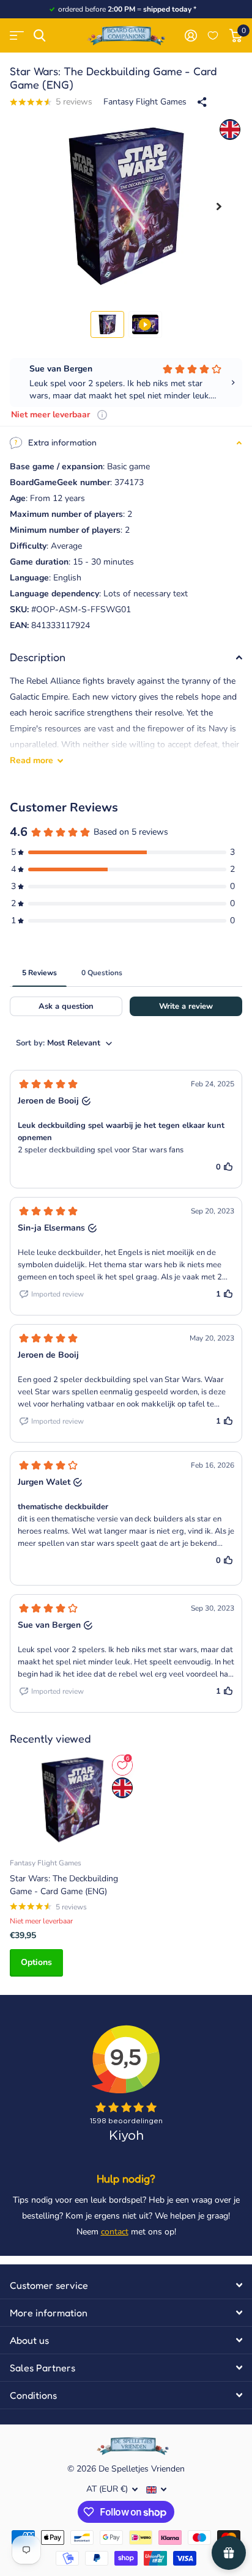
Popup (102, 415)
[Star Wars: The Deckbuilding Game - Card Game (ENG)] (72, 1800)
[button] (219, 206)
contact (115, 2232)
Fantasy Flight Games (145, 102)
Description (38, 657)
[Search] (39, 36)
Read (31, 760)
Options (36, 1962)
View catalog (17, 36)
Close (126, 2285)
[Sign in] (191, 35)
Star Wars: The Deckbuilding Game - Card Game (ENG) (64, 1885)
